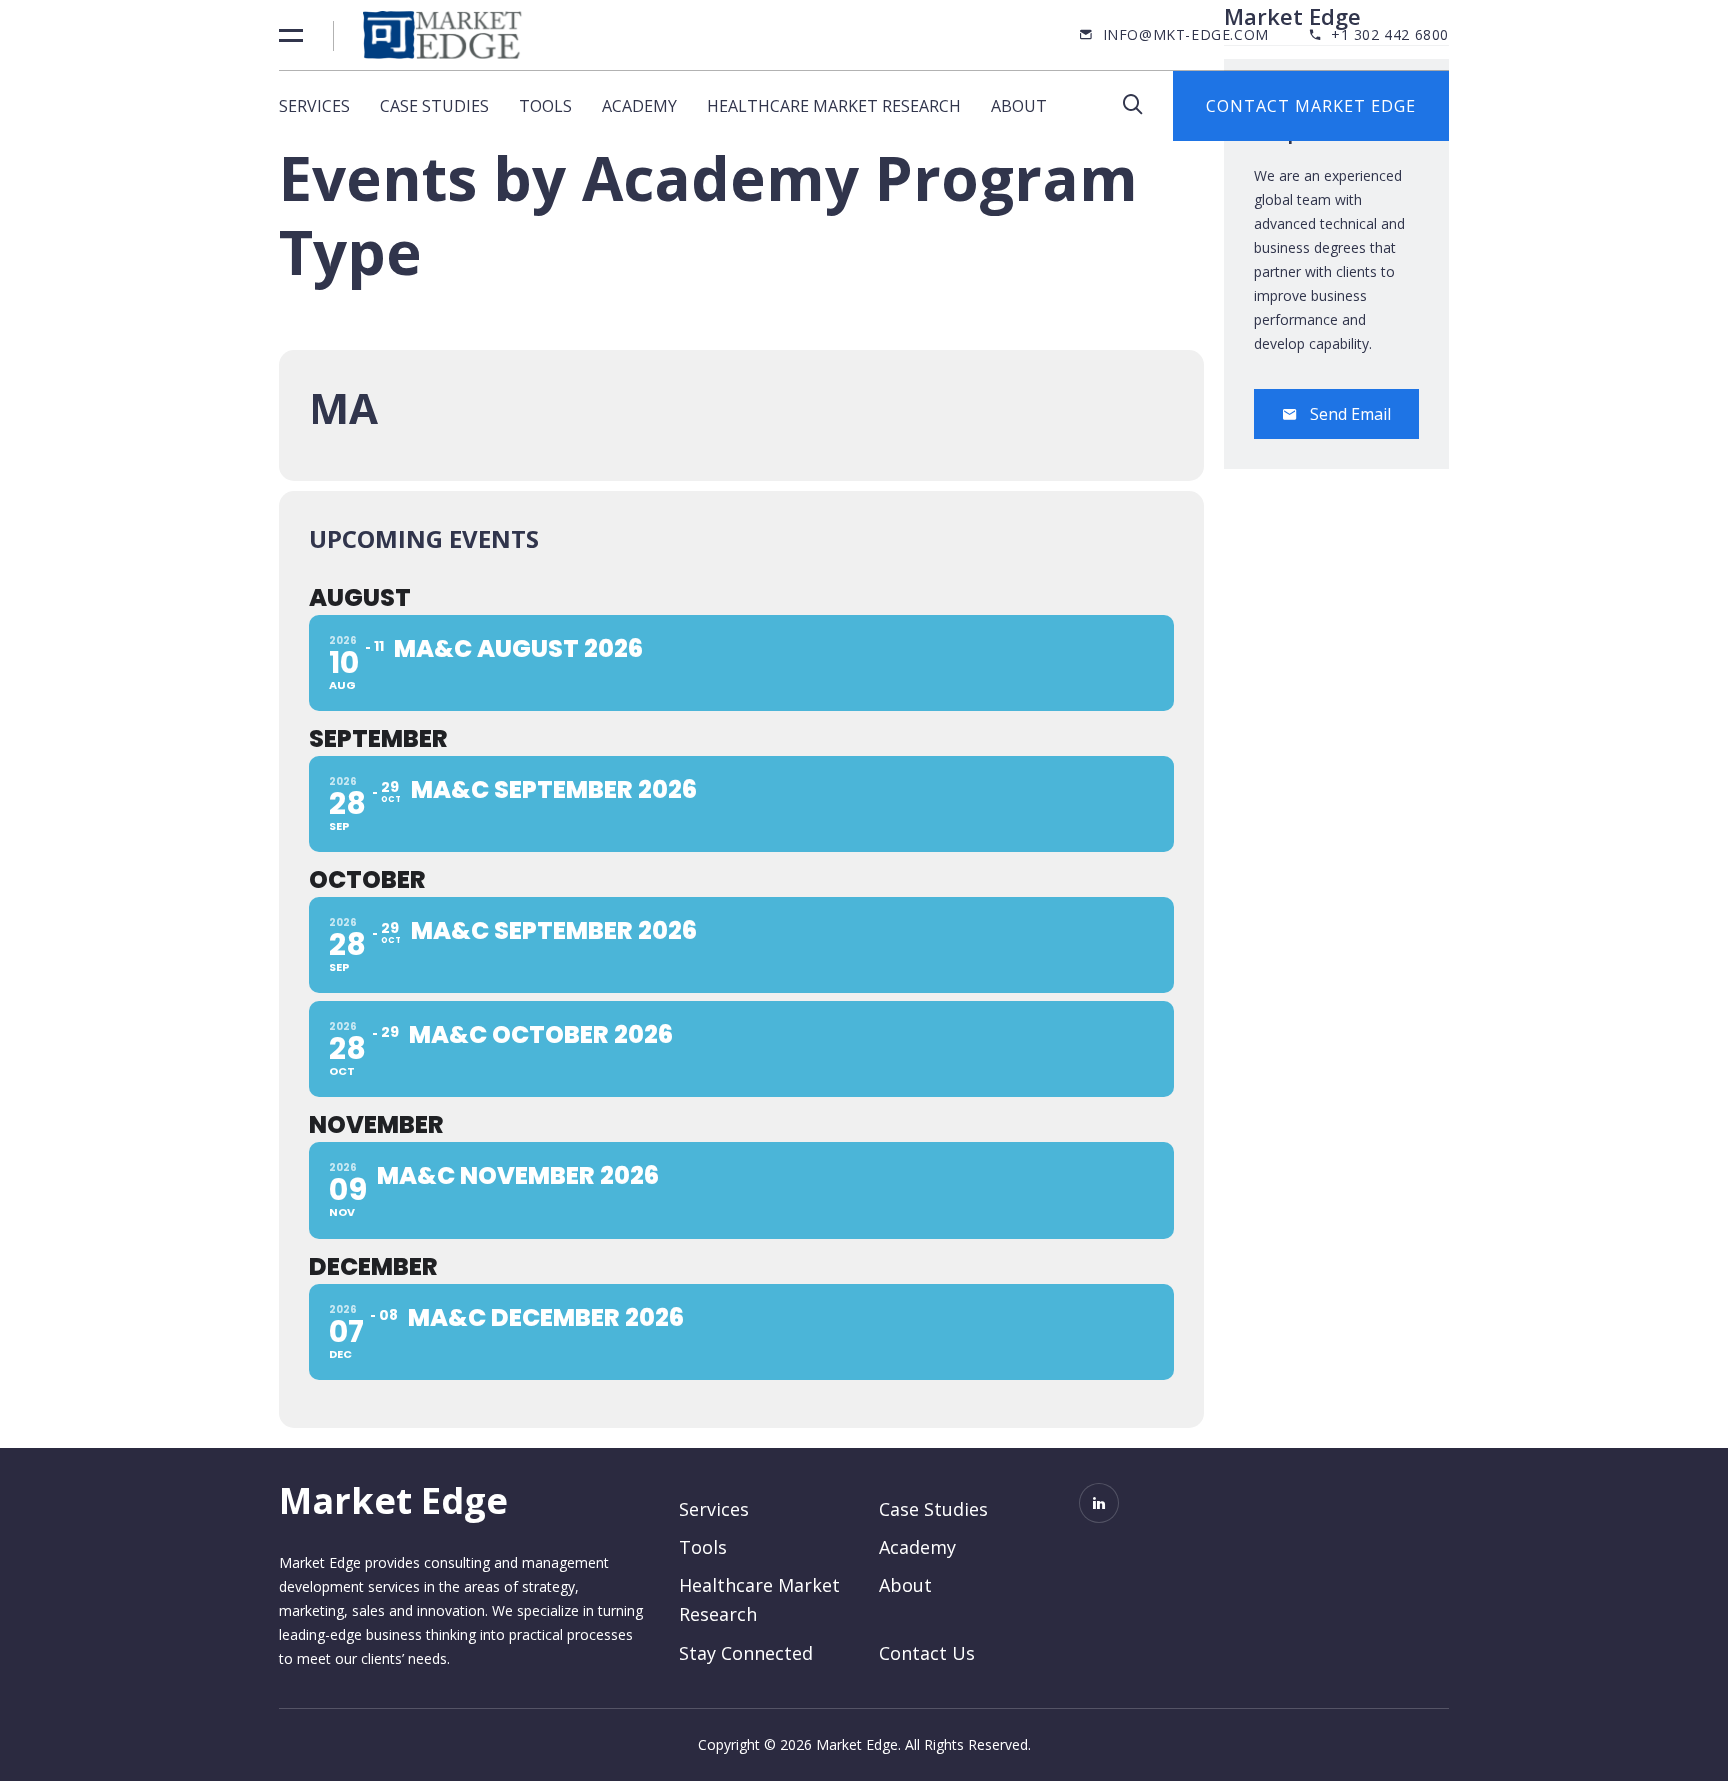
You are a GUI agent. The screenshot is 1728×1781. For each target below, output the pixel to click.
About (1019, 106)
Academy (639, 106)
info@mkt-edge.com (1186, 34)
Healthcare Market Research (834, 106)
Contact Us (927, 1653)
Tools (545, 106)
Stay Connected (746, 1653)
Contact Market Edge (1311, 106)
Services (314, 106)
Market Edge (393, 1500)
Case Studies (434, 106)
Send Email (1350, 414)
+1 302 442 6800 (1390, 34)
